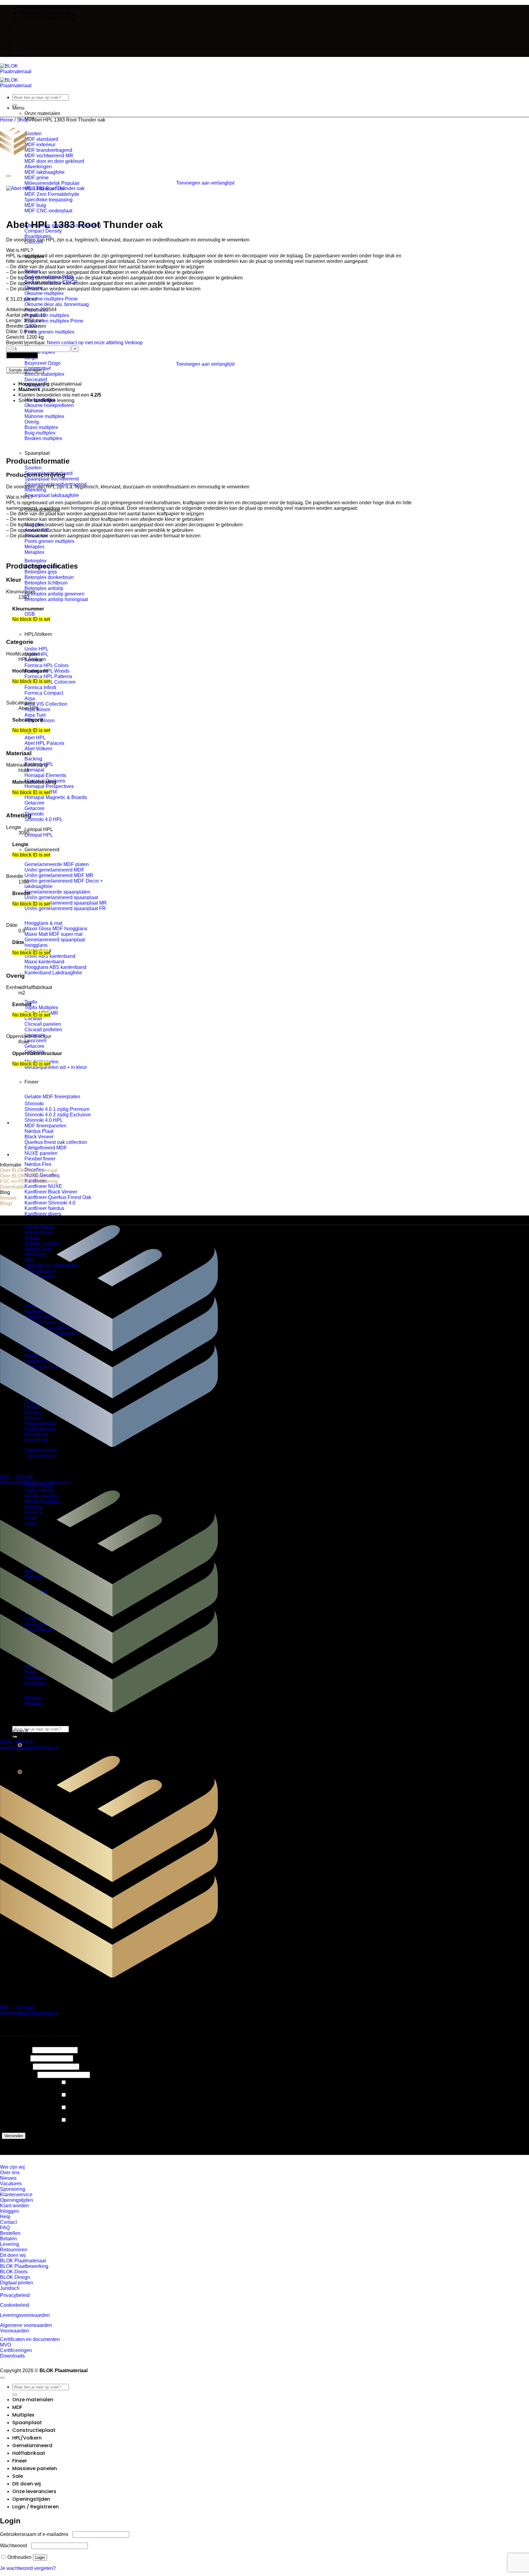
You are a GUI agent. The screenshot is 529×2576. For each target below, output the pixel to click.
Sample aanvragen (25, 370)
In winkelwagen (22, 355)
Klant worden (29, 45)
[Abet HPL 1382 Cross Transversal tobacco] (28, 1154)
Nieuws (21, 30)
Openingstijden (41, 1718)
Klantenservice (31, 53)
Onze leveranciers (44, 1470)
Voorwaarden (15, 2331)
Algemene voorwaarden (26, 2325)
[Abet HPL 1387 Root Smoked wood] (28, 1123)
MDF (17, 2407)
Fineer (32, 1082)
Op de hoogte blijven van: (17, 2085)
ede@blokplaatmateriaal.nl (29, 1748)
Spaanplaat (37, 453)
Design (46, 2113)
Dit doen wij (26, 2484)
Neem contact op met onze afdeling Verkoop (95, 343)
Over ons (23, 38)
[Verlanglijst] (9, 176)
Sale (18, 2476)
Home (7, 120)
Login (40, 2557)
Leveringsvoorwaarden (25, 2315)
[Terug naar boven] (2, 2378)
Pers (43, 2126)
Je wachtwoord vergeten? (28, 2568)
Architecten (50, 2101)
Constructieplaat (34, 2430)
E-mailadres (15, 2074)
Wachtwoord (15, 2546)
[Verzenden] (15, 105)
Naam (8, 2050)
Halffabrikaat (38, 987)
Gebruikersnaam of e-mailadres (36, 2534)
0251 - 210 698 (16, 1477)
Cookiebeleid (15, 2305)
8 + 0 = (9, 2066)
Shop (23, 120)
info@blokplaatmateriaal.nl (29, 2013)
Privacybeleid (15, 2295)
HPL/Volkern (38, 634)
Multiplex (23, 2415)
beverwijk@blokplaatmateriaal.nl (36, 1482)
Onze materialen (33, 2400)
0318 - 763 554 (16, 1742)
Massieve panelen (35, 2468)
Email (8, 2058)
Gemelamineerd (42, 850)
